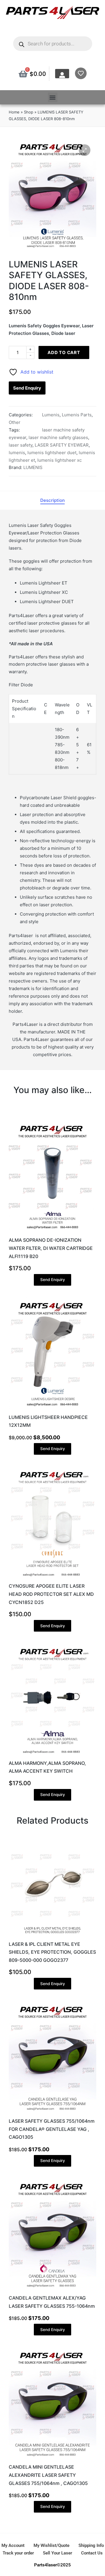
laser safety (21, 445)
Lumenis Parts (77, 415)
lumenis (17, 453)
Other (15, 422)
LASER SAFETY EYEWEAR (62, 445)
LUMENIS (33, 467)
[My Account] (62, 75)
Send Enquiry (27, 388)
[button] (53, 97)
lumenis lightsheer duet (52, 453)
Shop (29, 112)
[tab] (52, 500)
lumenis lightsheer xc (60, 460)
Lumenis (51, 415)
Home (14, 112)
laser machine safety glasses (58, 437)
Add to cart (64, 352)
